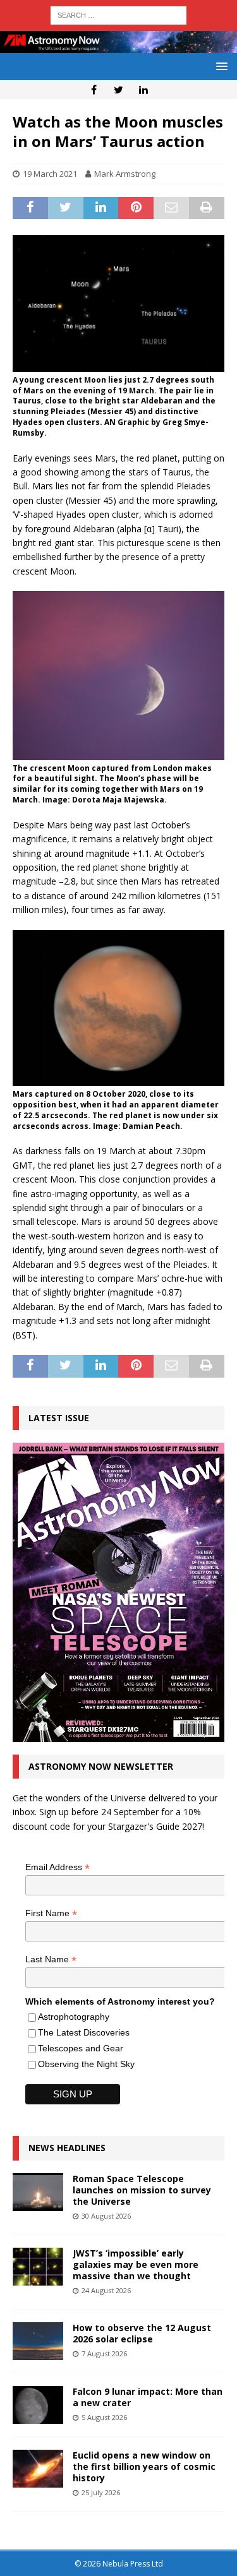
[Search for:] (118, 14)
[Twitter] (118, 90)
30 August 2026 (106, 2216)
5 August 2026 (104, 2417)
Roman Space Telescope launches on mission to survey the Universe (142, 2190)
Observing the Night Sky (86, 2064)
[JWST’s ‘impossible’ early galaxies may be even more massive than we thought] (38, 2267)
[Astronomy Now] (118, 45)
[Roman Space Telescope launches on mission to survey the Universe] (38, 2192)
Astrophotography (74, 2017)
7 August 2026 (104, 2353)
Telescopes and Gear (81, 2048)
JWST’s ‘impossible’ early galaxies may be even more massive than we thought (136, 2264)
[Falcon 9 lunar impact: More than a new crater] (38, 2405)
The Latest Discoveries (84, 2032)
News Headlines (67, 2148)
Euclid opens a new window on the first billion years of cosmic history (144, 2466)
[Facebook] (94, 90)
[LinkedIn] (143, 90)
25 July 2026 (101, 2492)
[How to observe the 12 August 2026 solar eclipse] (38, 2341)
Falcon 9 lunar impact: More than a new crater (148, 2397)
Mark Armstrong (125, 174)
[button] (220, 66)
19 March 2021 (50, 174)
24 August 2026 (106, 2290)
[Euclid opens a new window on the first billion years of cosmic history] (38, 2469)
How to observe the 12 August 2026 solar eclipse (142, 2333)
